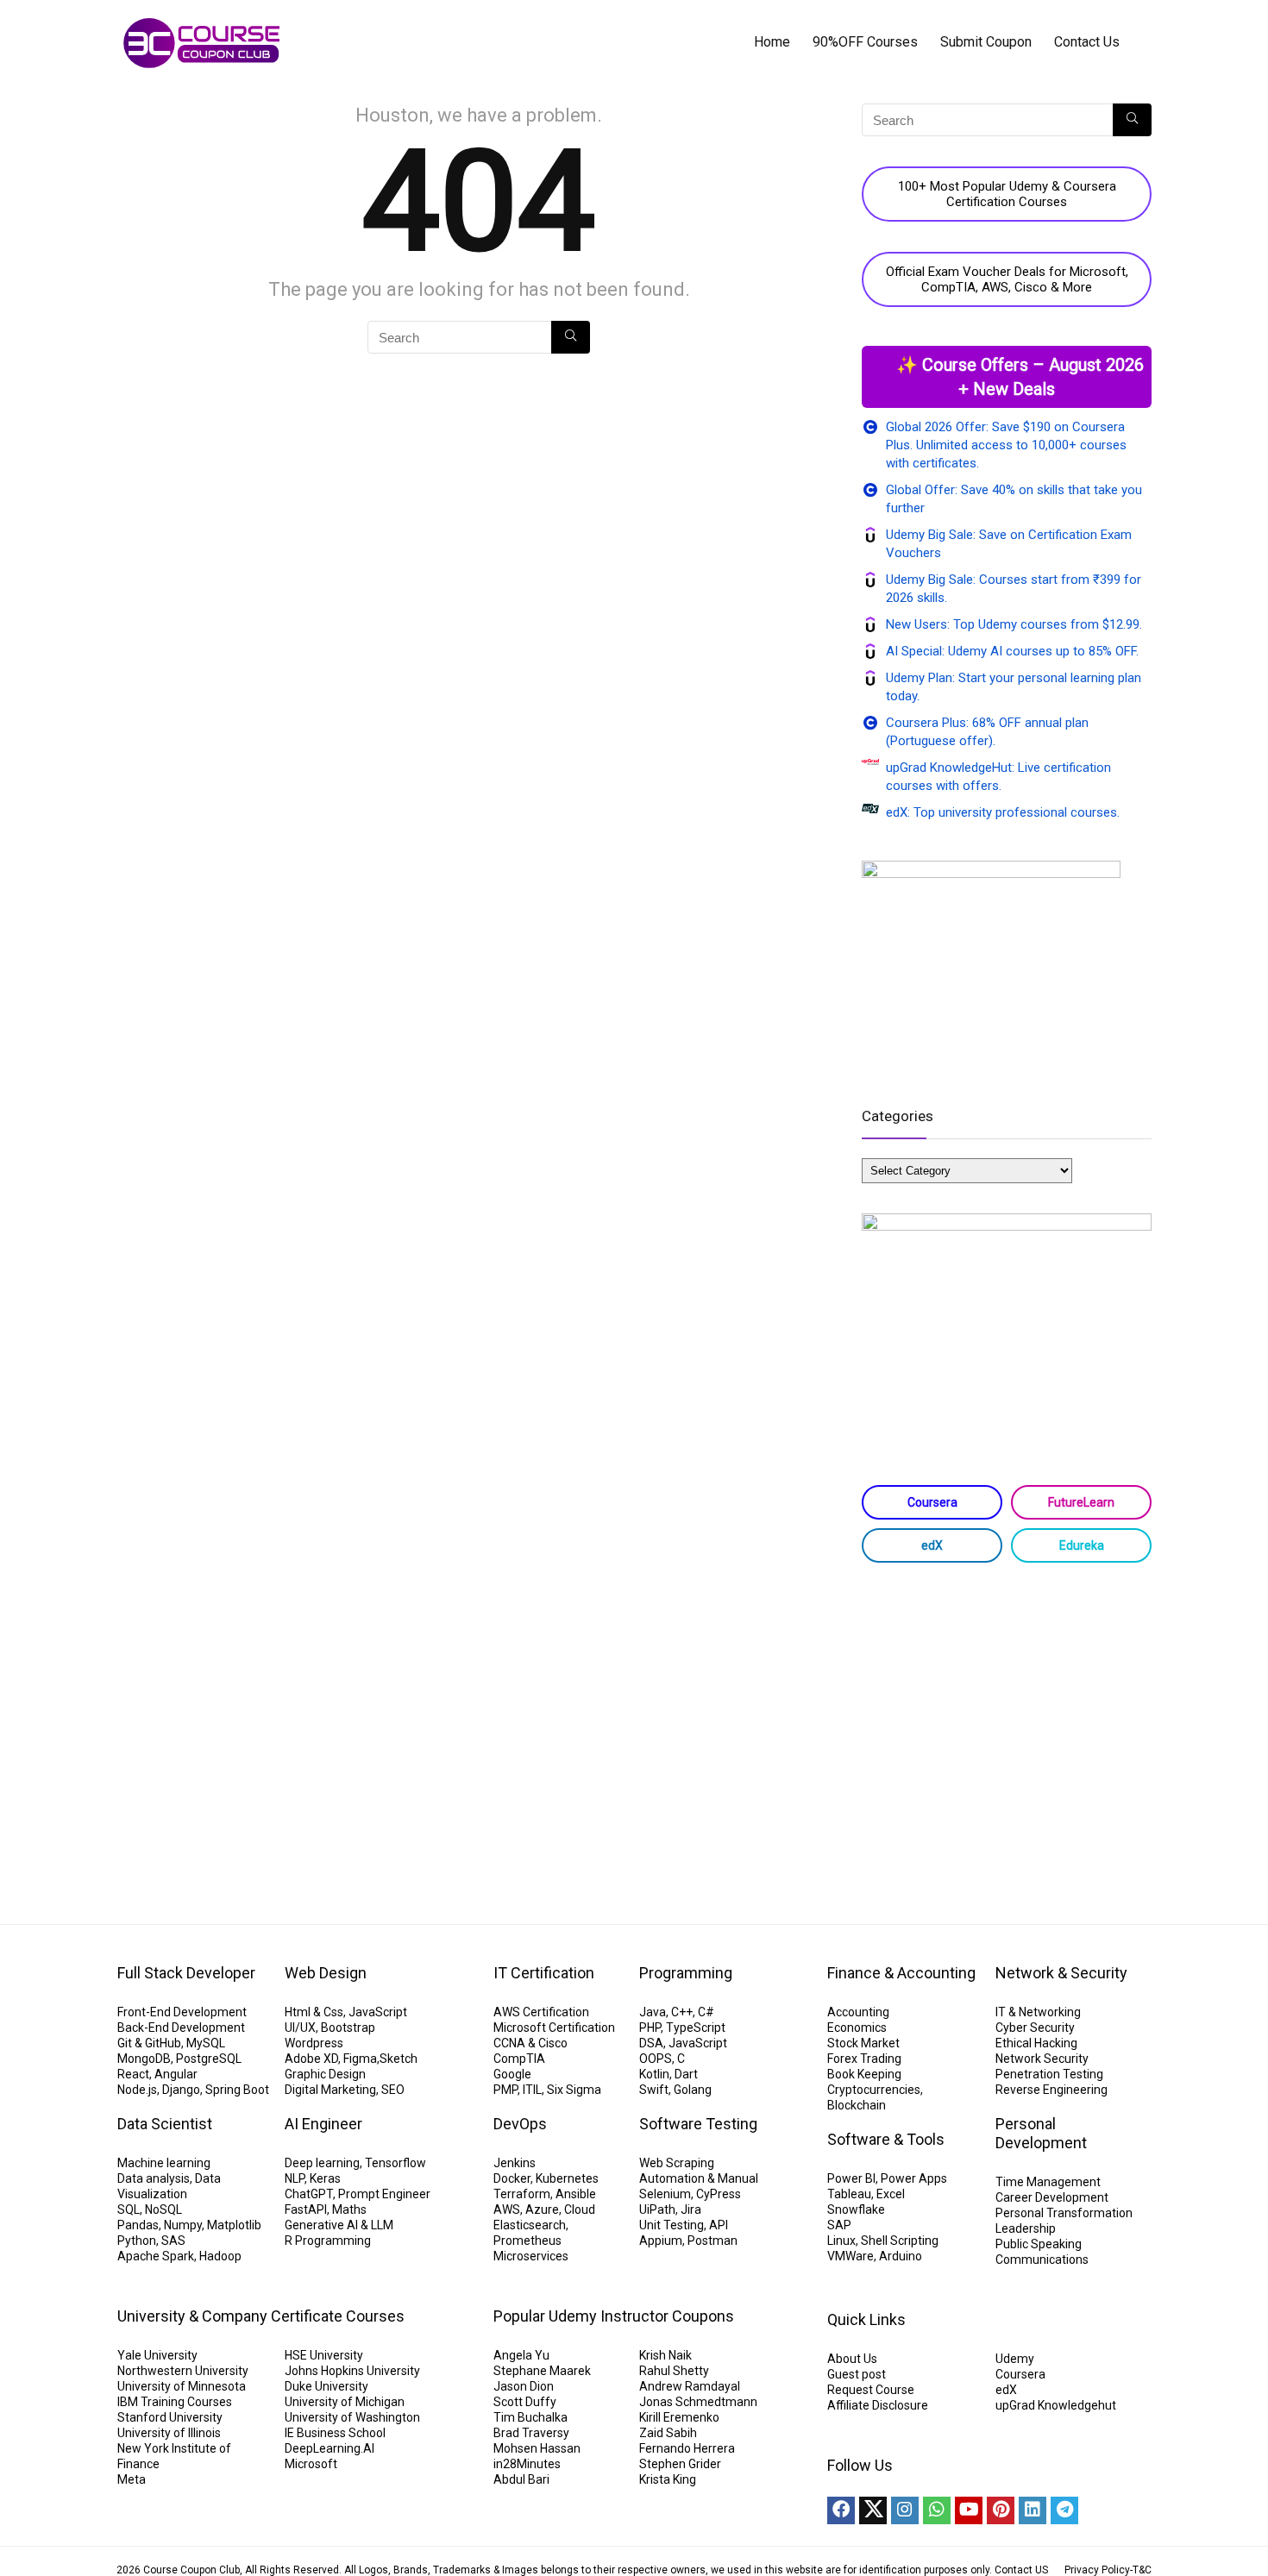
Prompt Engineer (384, 2194)
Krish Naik (665, 2355)
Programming (686, 1973)
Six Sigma (574, 2090)
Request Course (871, 2390)
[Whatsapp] (937, 2510)
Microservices (531, 2256)
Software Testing (698, 2124)
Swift (654, 2090)
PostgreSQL (209, 2059)
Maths (349, 2209)
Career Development (1052, 2197)
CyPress (719, 2194)
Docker (512, 2178)
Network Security (1042, 2059)
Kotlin (654, 2074)
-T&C (1141, 2570)
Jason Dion (524, 2386)
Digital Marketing (330, 2090)
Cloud (580, 2209)
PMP (505, 2090)
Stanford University (170, 2417)
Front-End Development (182, 2012)
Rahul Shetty (674, 2371)
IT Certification (544, 1973)
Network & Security (1061, 1973)
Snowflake (856, 2209)
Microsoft (311, 2464)
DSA (651, 2043)
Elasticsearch (530, 2225)
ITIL (532, 2090)
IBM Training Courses (175, 2402)
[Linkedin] (1033, 2510)
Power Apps (914, 2178)
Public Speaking (1039, 2244)
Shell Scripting (900, 2241)
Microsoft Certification (554, 2028)
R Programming (328, 2241)
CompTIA (519, 2059)
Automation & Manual (699, 2178)
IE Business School (335, 2433)
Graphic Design (325, 2074)
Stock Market (863, 2043)
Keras (325, 2178)
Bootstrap (348, 2028)
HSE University (324, 2355)
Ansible (576, 2194)
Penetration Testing (1049, 2074)
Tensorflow (395, 2163)
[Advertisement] (1007, 1714)
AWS (507, 2209)
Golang (693, 2090)
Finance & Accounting (901, 1973)
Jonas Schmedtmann (698, 2402)
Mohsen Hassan (537, 2448)
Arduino (901, 2256)
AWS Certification (541, 2012)
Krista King (668, 2479)
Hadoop (220, 2256)
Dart (686, 2074)
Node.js (137, 2090)
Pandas (138, 2225)
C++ (682, 2012)
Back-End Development (181, 2028)
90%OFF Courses (865, 42)
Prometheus (527, 2241)
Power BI (851, 2178)
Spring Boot (237, 2090)
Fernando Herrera (687, 2448)
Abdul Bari (521, 2479)
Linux (841, 2241)
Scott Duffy (525, 2402)
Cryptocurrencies (874, 2090)
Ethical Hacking (1036, 2043)
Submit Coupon (986, 42)
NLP (295, 2178)
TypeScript (696, 2028)
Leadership (1026, 2228)
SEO (393, 2090)
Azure (542, 2209)
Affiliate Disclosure (878, 2405)
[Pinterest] (1001, 2510)
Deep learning (322, 2163)
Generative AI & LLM (339, 2225)
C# (706, 2012)
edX (932, 1545)
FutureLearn (1081, 1502)
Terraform (522, 2194)
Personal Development (1041, 2133)
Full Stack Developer (186, 1973)
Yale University (157, 2355)
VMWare (851, 2256)
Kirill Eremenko (679, 2417)
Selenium (665, 2194)
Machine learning (164, 2163)
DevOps (520, 2124)
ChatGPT (309, 2194)
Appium (661, 2241)
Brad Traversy (531, 2433)
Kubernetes (567, 2178)
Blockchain (857, 2105)
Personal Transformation (1064, 2213)
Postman (712, 2241)
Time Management (1048, 2182)
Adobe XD (311, 2059)
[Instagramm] (905, 2510)
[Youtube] (969, 2510)
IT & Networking (1038, 2012)
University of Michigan (345, 2402)
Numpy (183, 2225)
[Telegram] (1064, 2510)
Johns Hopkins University (352, 2371)
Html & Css (314, 2012)
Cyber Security (1035, 2028)
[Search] (571, 337)
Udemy (1015, 2359)
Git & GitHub (149, 2043)
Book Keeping (864, 2074)
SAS (173, 2241)
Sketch (399, 2059)
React (133, 2074)
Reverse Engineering (1051, 2090)
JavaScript (378, 2012)
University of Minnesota (182, 2386)
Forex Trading (864, 2059)
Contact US (1021, 2570)
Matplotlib (234, 2225)
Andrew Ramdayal (690, 2386)
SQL (129, 2209)
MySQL (206, 2043)
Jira (691, 2209)
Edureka (1082, 1545)
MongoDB (144, 2059)
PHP (650, 2028)
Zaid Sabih (668, 2433)
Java (653, 2012)
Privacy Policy (1097, 2570)
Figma (360, 2059)
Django (181, 2090)
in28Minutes (527, 2464)
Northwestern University (183, 2371)
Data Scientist (165, 2124)
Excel (891, 2194)
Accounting (858, 2012)
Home (772, 42)
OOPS (656, 2059)
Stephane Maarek (542, 2371)
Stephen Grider (680, 2464)
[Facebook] (841, 2510)
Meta (132, 2479)
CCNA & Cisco (530, 2043)
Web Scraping (677, 2163)
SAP (839, 2225)
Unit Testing (672, 2225)
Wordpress (314, 2043)
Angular (176, 2074)
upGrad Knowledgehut (1056, 2405)
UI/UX (300, 2028)
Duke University (326, 2386)
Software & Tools (886, 2139)
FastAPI (306, 2209)
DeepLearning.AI (330, 2448)
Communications (1042, 2259)
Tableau (849, 2194)
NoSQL (163, 2209)
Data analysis (154, 2178)
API (719, 2225)
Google (512, 2074)
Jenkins (515, 2163)
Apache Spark (156, 2256)
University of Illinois (169, 2433)
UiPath (657, 2209)
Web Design (326, 1973)
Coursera (932, 1502)
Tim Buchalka (530, 2417)
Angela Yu (521, 2355)
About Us (852, 2359)
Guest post (857, 2374)
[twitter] (873, 2510)
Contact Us (1087, 42)
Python (137, 2241)
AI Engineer (323, 2124)
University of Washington (352, 2417)
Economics (857, 2028)
